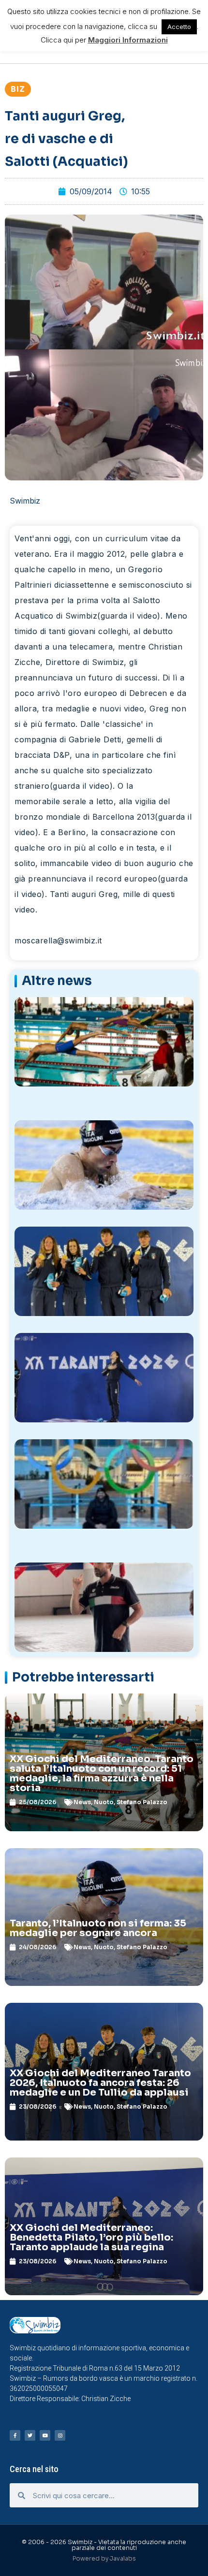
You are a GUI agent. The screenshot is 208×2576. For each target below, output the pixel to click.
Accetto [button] (179, 27)
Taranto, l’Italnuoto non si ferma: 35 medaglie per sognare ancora (98, 1928)
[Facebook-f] (15, 2435)
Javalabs (123, 2558)
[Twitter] (30, 2435)
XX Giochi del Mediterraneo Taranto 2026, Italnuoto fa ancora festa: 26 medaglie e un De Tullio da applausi (100, 2083)
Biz (18, 89)
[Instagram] (60, 2435)
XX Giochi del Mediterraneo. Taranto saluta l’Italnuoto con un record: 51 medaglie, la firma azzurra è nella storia (102, 1773)
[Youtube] (45, 2435)
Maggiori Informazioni (128, 40)
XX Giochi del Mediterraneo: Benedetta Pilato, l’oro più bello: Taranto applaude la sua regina (91, 2237)
